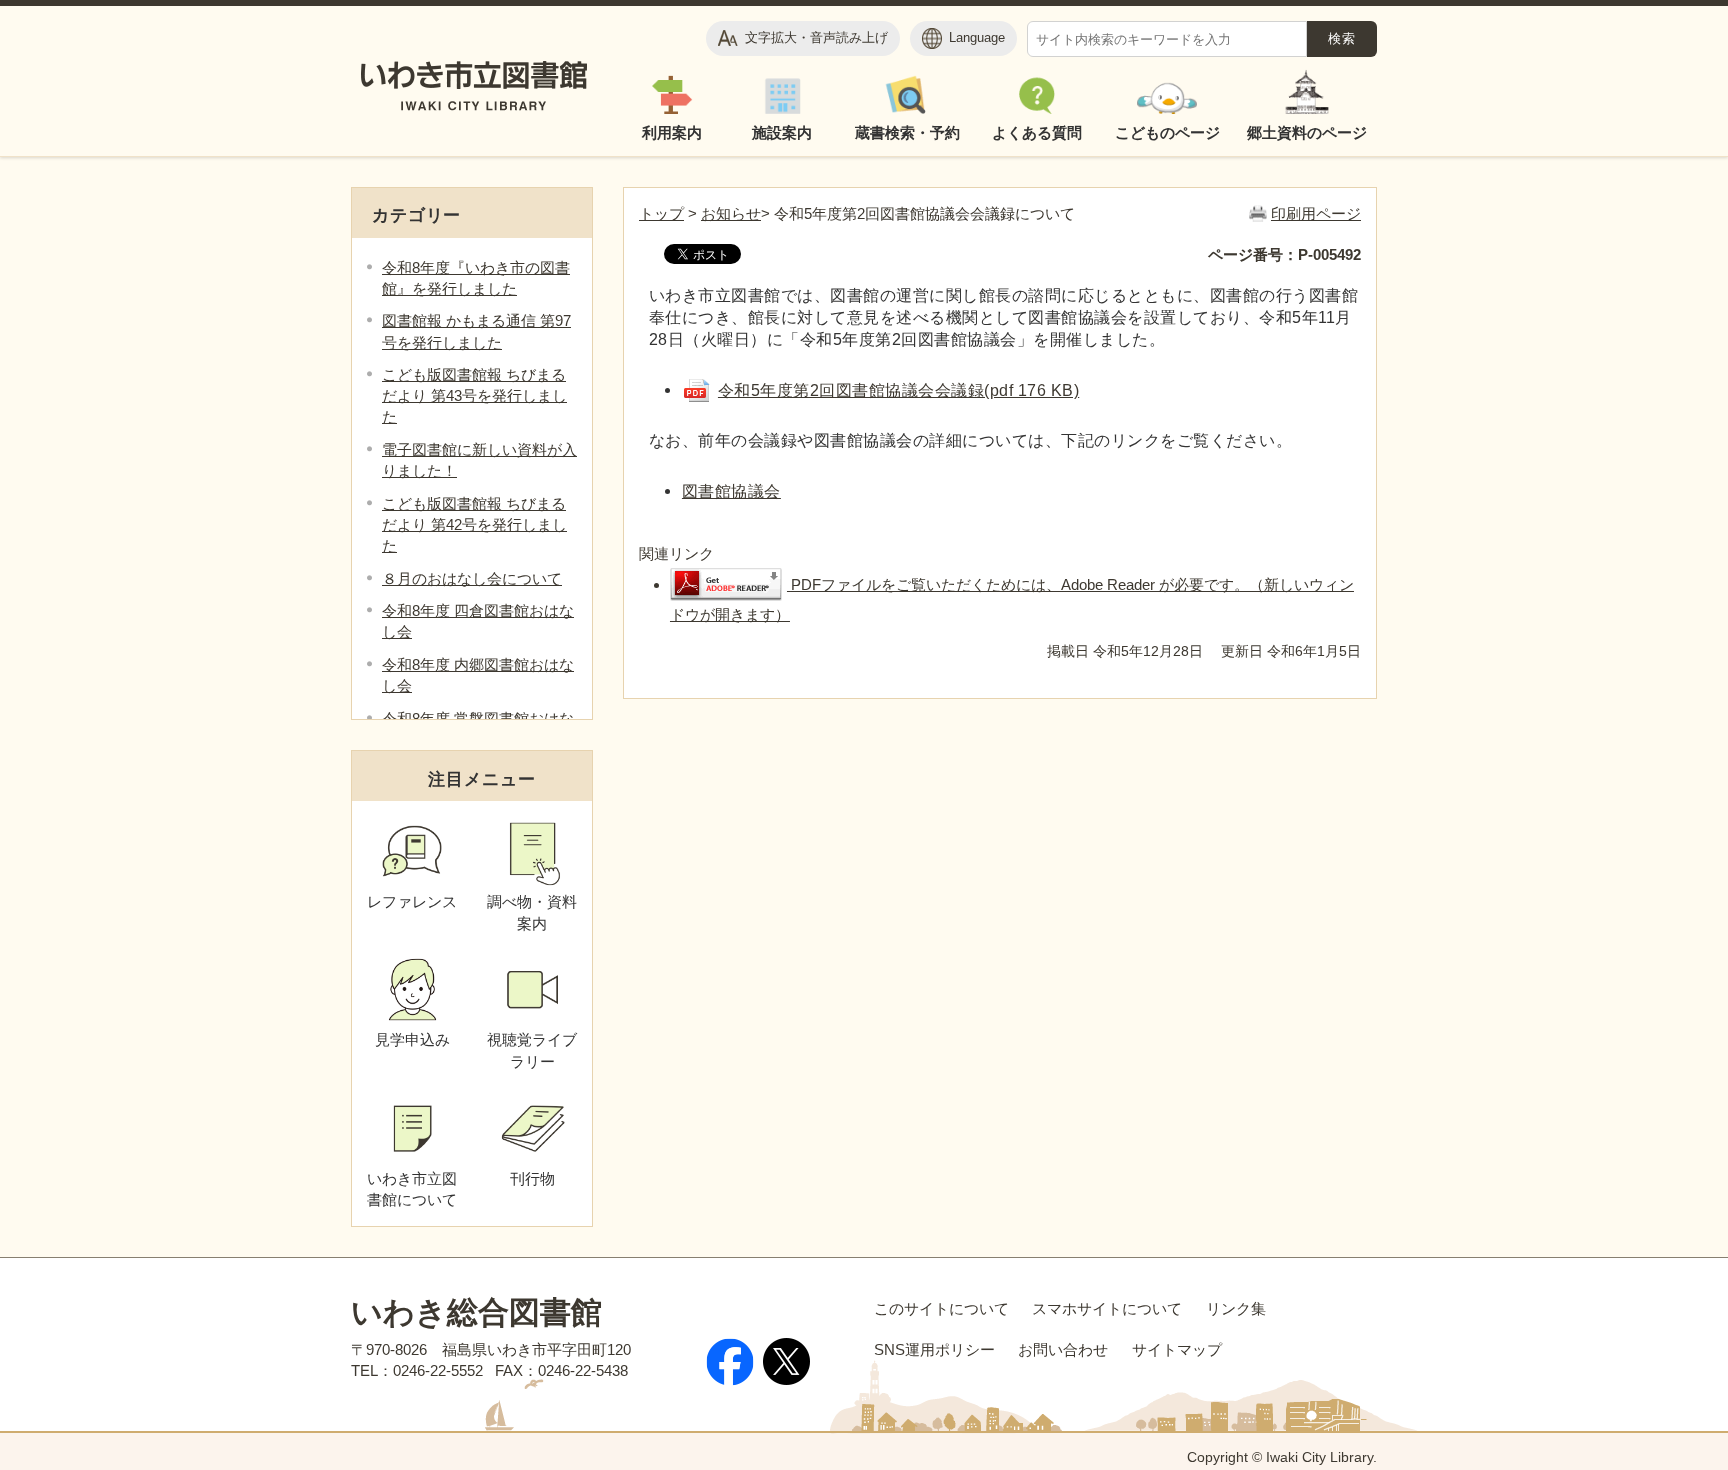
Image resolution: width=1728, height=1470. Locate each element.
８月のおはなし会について (472, 578)
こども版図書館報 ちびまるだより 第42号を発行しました (474, 524)
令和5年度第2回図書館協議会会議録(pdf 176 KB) (898, 390)
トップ (661, 213)
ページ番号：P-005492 (1284, 254)
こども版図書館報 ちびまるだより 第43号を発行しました (474, 395)
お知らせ (731, 213)
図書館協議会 (731, 491)
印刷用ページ (1316, 213)
